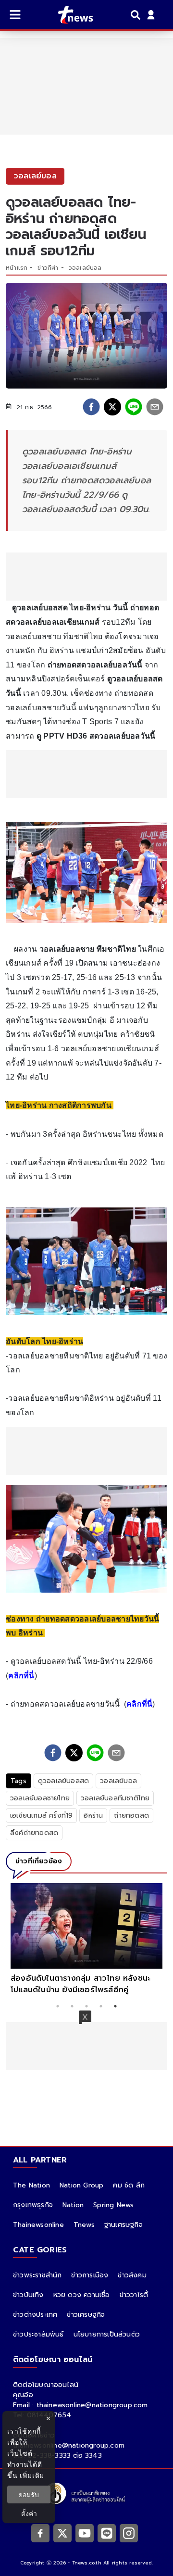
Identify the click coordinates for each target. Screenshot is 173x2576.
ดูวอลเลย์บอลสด (63, 1781)
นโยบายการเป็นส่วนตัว (107, 2334)
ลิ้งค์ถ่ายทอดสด (34, 1833)
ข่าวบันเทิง (28, 2295)
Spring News (113, 2205)
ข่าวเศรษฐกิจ (86, 2315)
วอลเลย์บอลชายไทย (40, 1798)
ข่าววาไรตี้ (134, 2295)
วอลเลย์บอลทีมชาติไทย (115, 1798)
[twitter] (112, 407)
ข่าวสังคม (132, 2275)
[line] (134, 407)
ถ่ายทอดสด (131, 1816)
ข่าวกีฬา (48, 268)
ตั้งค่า (29, 2513)
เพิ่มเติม (32, 2475)
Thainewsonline (38, 2225)
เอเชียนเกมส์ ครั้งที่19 (41, 1816)
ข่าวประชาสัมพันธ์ (38, 2334)
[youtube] (85, 2533)
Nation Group (81, 2185)
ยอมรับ (29, 2494)
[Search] (137, 15)
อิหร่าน (93, 1816)
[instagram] (129, 2533)
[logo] (69, 15)
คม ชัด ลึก (129, 2185)
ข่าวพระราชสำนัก (37, 2275)
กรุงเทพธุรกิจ (33, 2205)
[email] (155, 407)
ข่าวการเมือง (90, 2275)
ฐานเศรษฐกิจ (124, 2225)
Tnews (84, 2225)
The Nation (31, 2185)
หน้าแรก (17, 268)
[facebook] (91, 407)
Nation (73, 2205)
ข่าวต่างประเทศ (35, 2315)
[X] (62, 2533)
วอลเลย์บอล (85, 268)
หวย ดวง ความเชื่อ (82, 2295)
